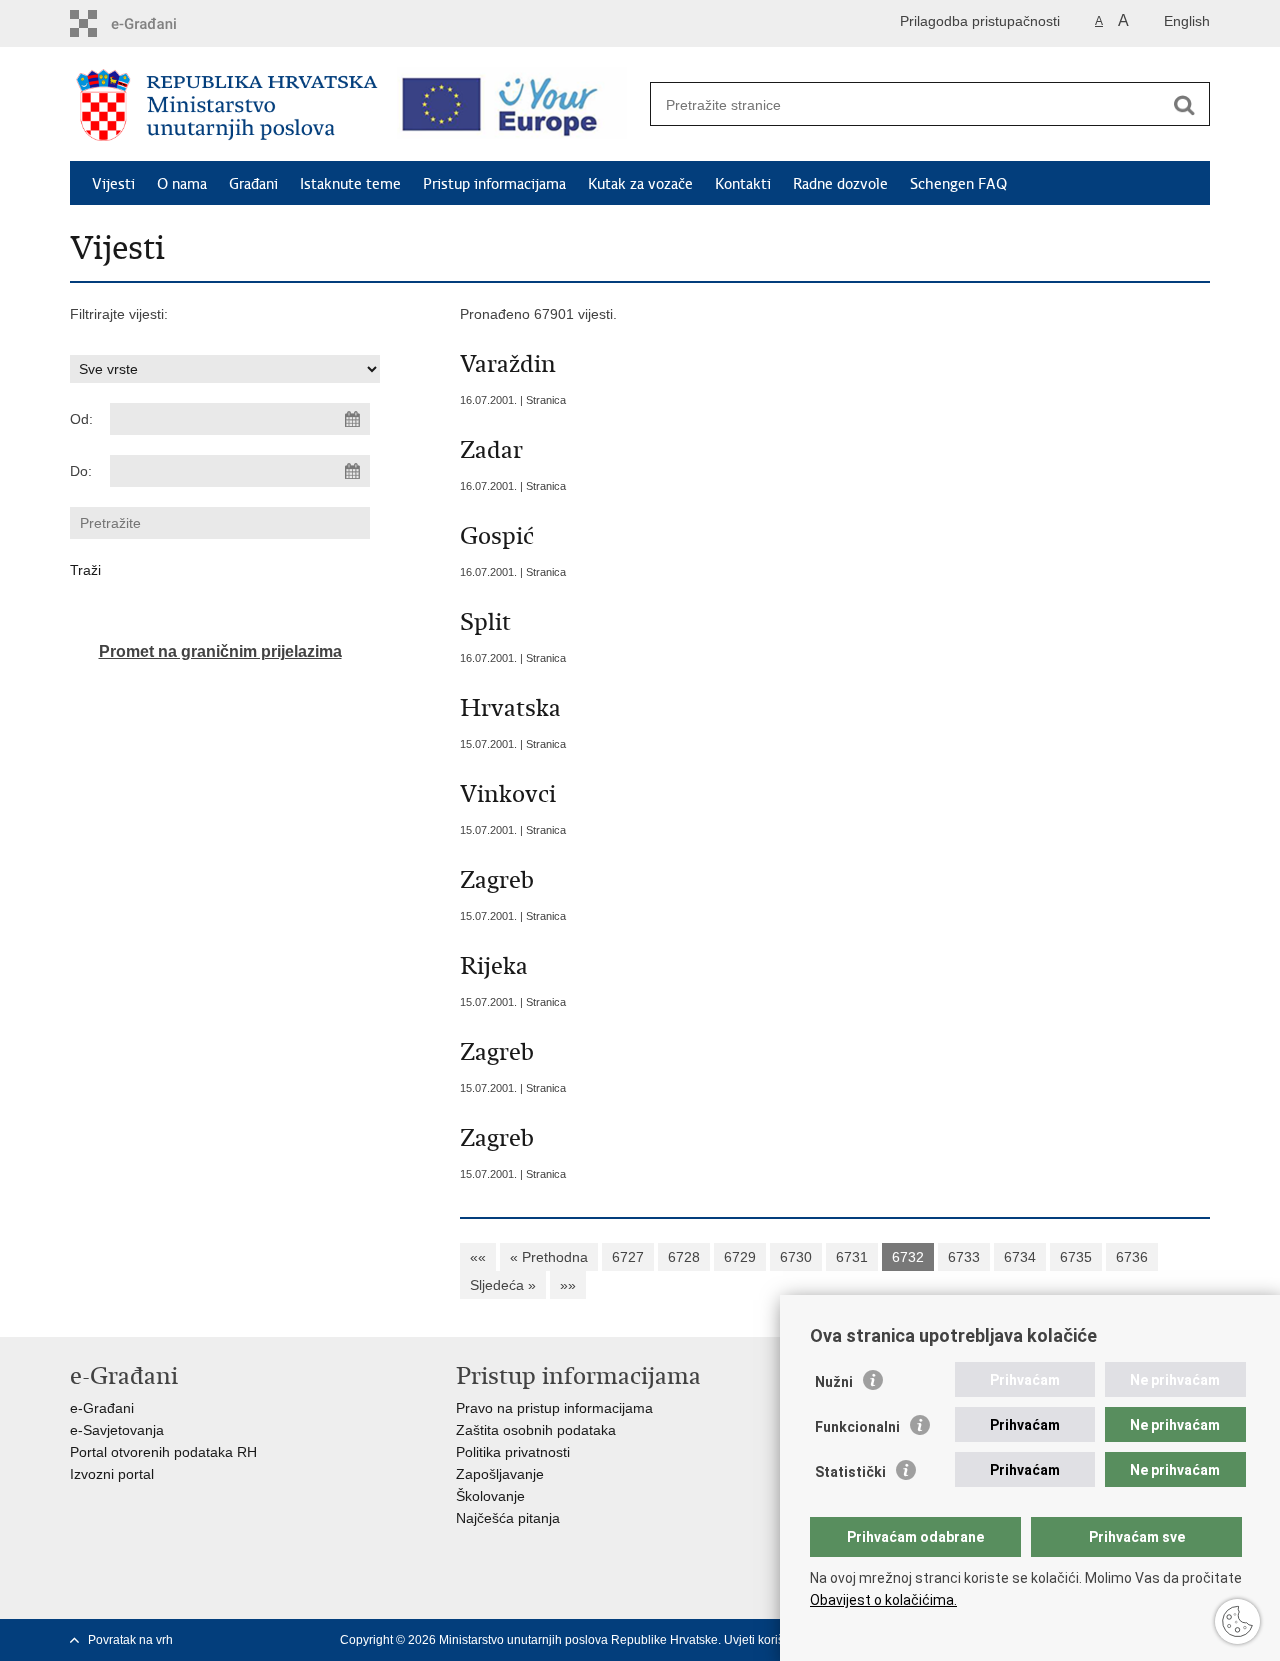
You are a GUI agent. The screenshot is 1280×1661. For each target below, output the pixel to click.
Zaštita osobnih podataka (536, 1430)
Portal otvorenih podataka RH (163, 1452)
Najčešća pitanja (508, 1518)
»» (568, 1285)
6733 (964, 1257)
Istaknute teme (350, 184)
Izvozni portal (112, 1474)
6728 (684, 1257)
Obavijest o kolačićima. (883, 1600)
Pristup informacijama (494, 184)
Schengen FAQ (958, 184)
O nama (182, 184)
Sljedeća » (503, 1285)
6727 (628, 1257)
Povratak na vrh (130, 1640)
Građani (253, 184)
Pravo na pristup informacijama (554, 1408)
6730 (796, 1257)
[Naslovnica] (227, 105)
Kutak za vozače (640, 184)
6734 (1020, 1257)
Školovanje (490, 1496)
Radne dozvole (840, 184)
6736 (1132, 1257)
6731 (852, 1257)
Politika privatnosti (513, 1452)
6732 (908, 1257)
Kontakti (743, 184)
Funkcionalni (857, 1427)
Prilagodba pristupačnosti (980, 21)
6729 (740, 1257)
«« (478, 1257)
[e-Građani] (155, 23)
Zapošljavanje (500, 1474)
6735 (1076, 1257)
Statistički (850, 1472)
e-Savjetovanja (117, 1430)
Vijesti (113, 184)
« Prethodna (549, 1257)
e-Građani (102, 1408)
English (1187, 21)
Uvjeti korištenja (767, 1640)
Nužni (834, 1382)
